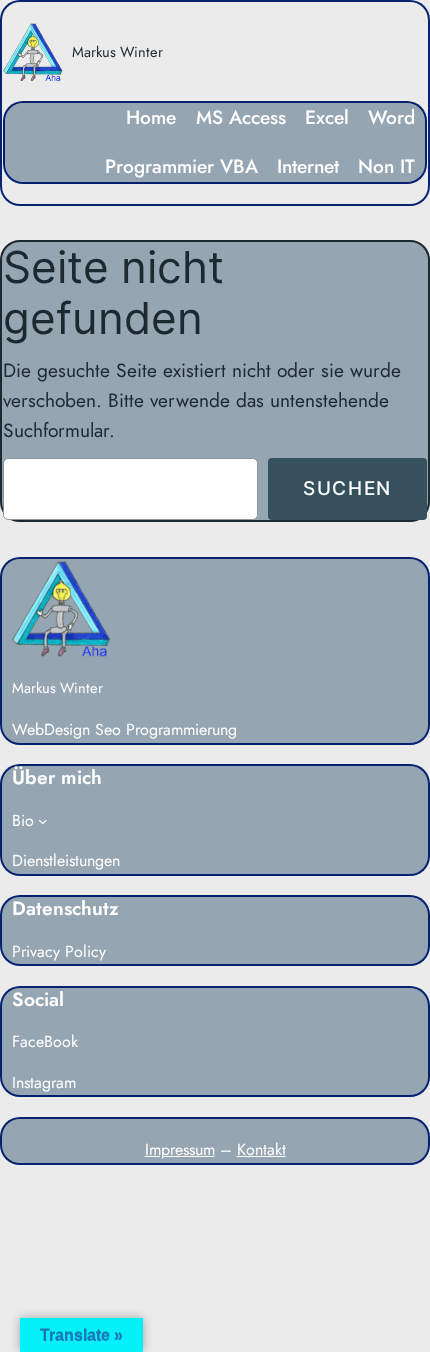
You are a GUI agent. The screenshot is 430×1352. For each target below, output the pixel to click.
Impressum (180, 1149)
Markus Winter (117, 51)
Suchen (347, 488)
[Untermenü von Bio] (43, 821)
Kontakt (261, 1149)
